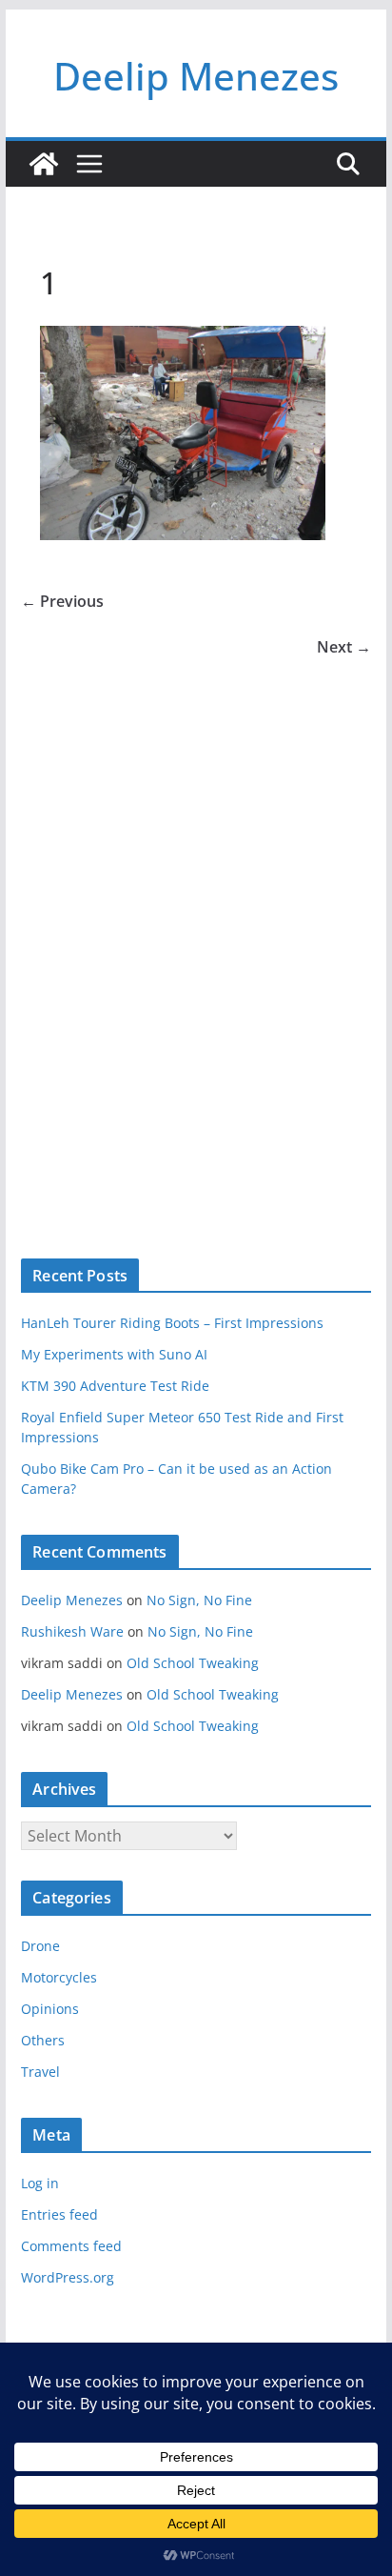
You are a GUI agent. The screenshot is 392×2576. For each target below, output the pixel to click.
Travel (40, 2072)
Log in (40, 2183)
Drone (40, 1946)
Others (43, 2040)
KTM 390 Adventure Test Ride (115, 1386)
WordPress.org (68, 2277)
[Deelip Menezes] (44, 164)
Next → (344, 647)
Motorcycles (59, 1977)
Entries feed (59, 2214)
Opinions (50, 2009)
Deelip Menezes (196, 76)
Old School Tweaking (193, 1663)
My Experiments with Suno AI (114, 1354)
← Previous (62, 601)
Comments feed (71, 2246)
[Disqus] (196, 927)
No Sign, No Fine (199, 1600)
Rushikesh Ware (72, 1631)
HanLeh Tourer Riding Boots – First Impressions (172, 1323)
